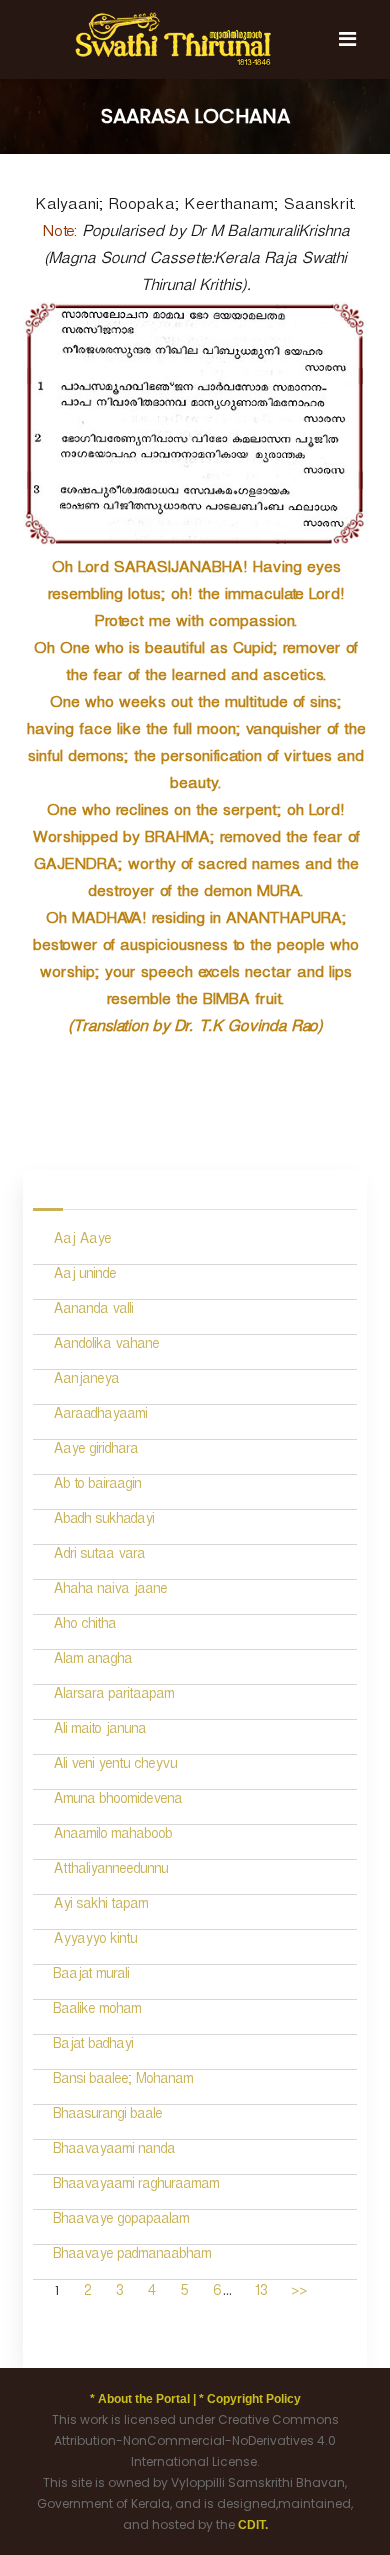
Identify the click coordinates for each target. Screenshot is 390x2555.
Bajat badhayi (93, 2046)
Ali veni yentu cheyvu (115, 1766)
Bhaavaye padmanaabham (132, 2256)
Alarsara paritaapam (113, 1696)
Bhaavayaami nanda (114, 2151)
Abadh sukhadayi (103, 1521)
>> (299, 2293)
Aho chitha (84, 1626)
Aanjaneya (86, 1381)
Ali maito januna (99, 1731)
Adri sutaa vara (99, 1556)
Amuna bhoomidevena (117, 1801)
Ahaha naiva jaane (110, 1591)
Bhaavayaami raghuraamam (136, 2186)
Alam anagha (92, 1661)
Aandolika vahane (106, 1346)
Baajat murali (91, 1976)
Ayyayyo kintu (95, 1941)
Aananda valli (93, 1311)
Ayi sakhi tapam (100, 1906)
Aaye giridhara (95, 1451)
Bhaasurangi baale (107, 2116)
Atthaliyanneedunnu (110, 1871)
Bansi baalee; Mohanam (123, 2081)
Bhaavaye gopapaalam (121, 2221)
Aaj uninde (84, 1276)
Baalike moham (97, 2011)
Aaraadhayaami (100, 1416)
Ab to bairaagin (97, 1486)
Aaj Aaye (82, 1241)
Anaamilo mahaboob (112, 1836)
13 (260, 2293)
